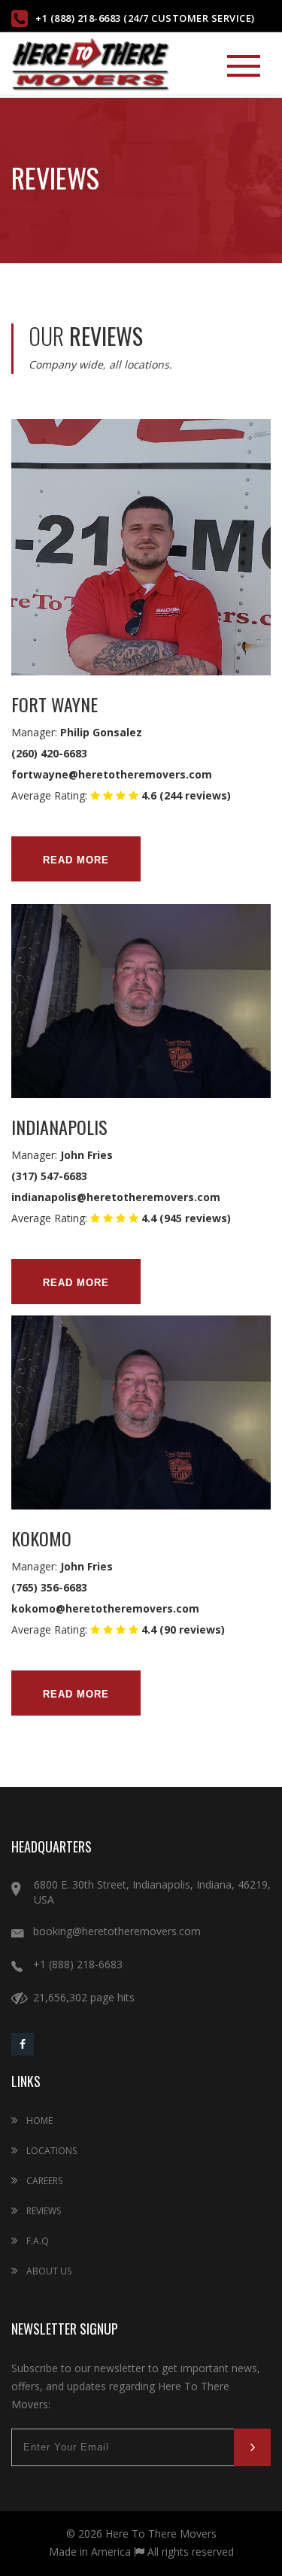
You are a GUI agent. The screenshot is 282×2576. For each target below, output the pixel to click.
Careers (43, 2181)
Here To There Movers (161, 2534)
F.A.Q (36, 2241)
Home (38, 2121)
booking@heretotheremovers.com (117, 1931)
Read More (76, 860)
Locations (50, 2151)
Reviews (42, 2211)
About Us (48, 2271)
